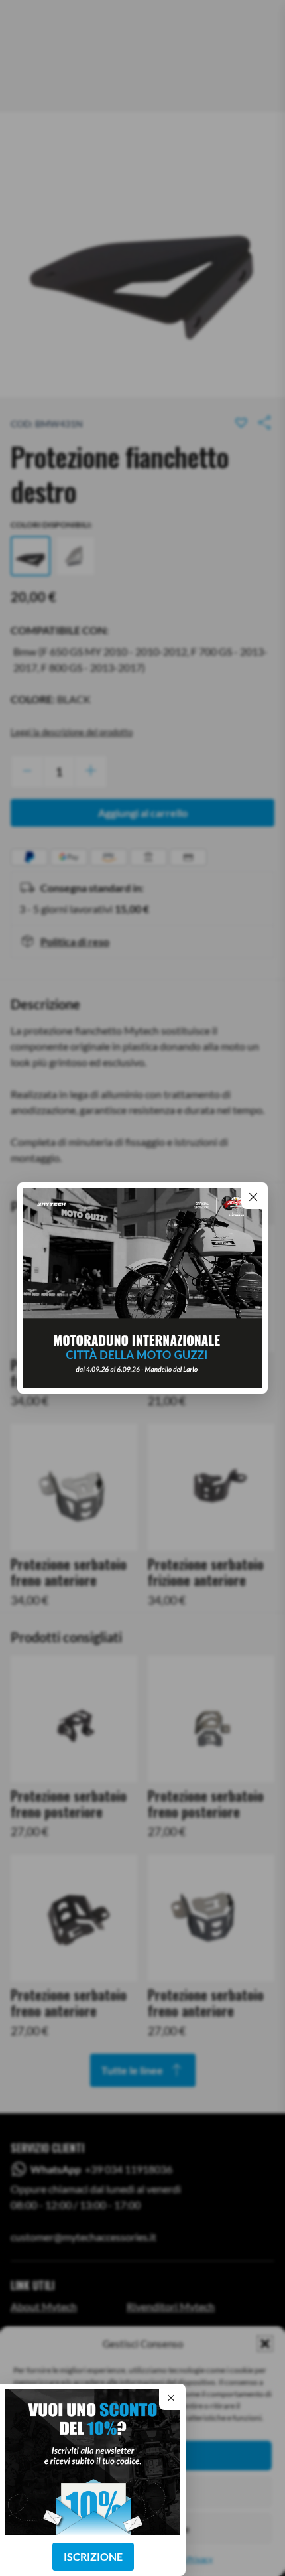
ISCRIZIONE (93, 2556)
